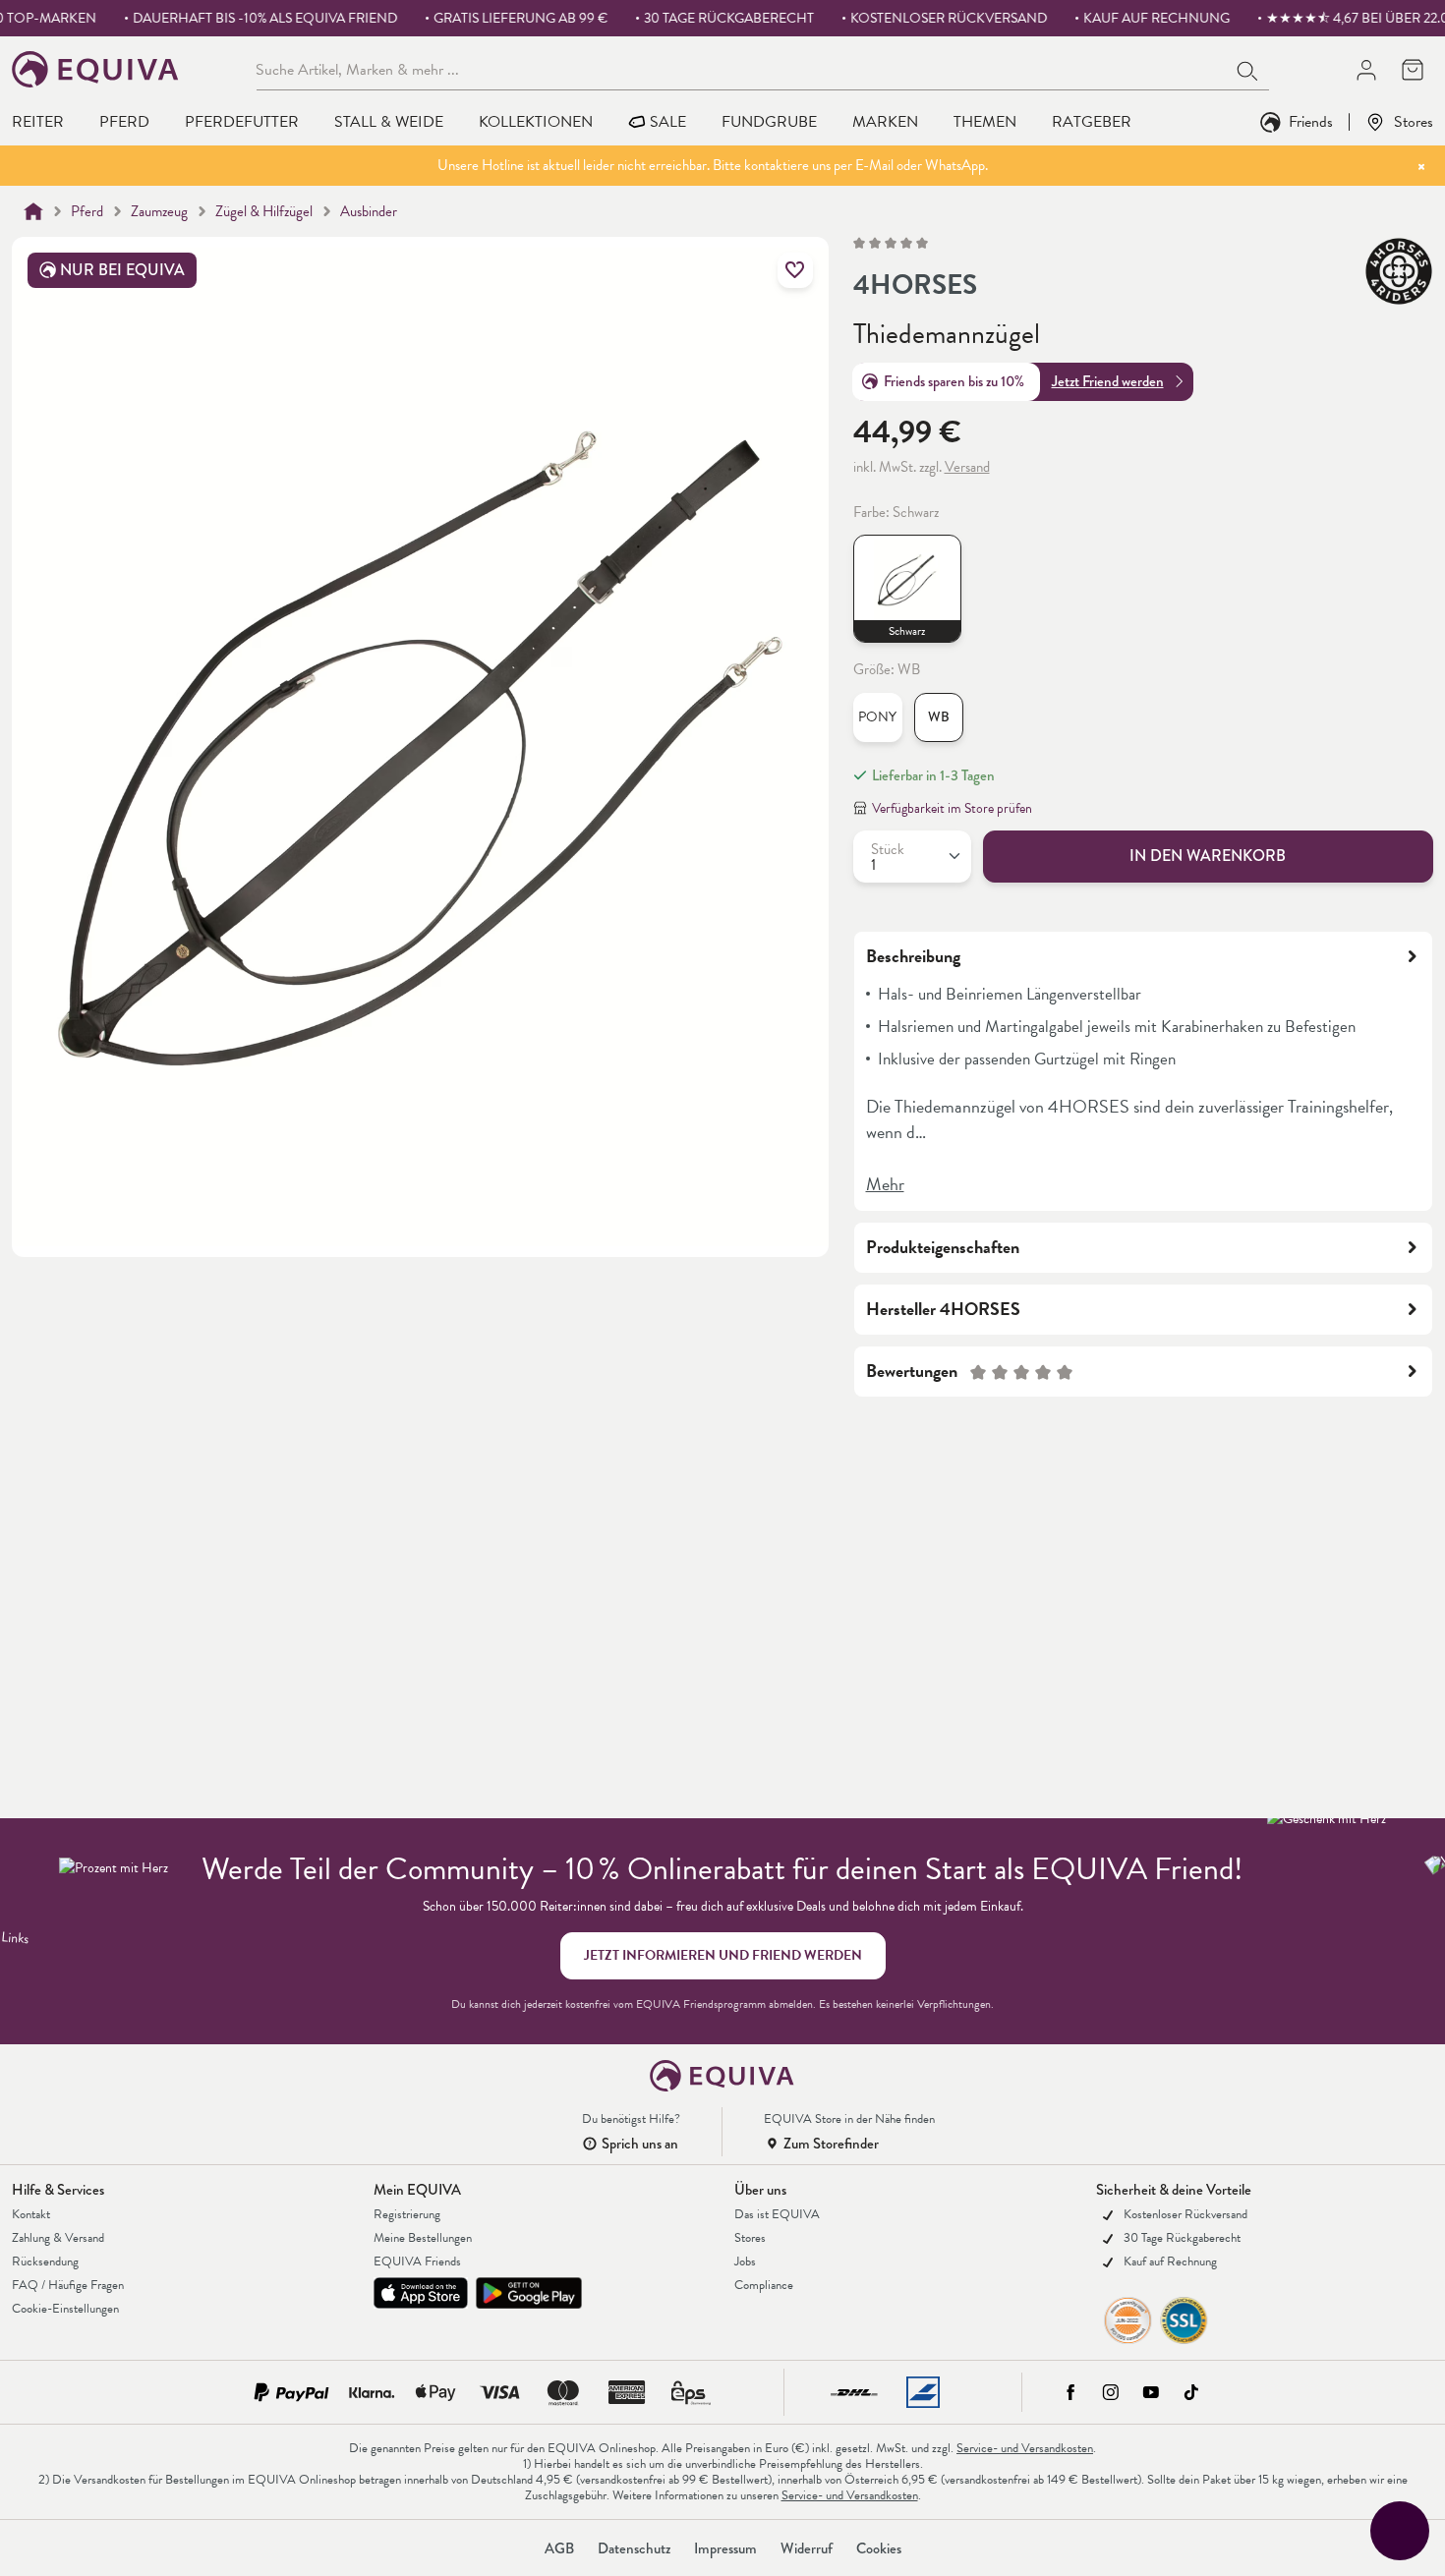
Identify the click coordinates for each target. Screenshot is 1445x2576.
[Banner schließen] (1421, 166)
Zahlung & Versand (58, 2238)
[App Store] (421, 2293)
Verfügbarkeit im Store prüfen (952, 808)
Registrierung (407, 2214)
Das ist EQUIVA (777, 2214)
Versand (967, 467)
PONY (877, 717)
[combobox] (742, 69)
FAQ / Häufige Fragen (68, 2285)
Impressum (725, 2548)
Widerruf (807, 2548)
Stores (1414, 121)
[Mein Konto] (1366, 69)
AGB (559, 2548)
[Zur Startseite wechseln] (96, 69)
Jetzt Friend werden (1108, 381)
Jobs (745, 2261)
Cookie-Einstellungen (65, 2309)
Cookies (879, 2548)
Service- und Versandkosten (1025, 2448)
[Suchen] (1248, 69)
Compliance (764, 2285)
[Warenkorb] (1412, 69)
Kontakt (31, 2214)
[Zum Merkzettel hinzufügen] (795, 270)
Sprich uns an (640, 2144)
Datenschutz (634, 2548)
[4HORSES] (1399, 271)
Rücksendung (45, 2261)
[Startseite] (33, 211)
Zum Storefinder (831, 2144)
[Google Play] (529, 2293)
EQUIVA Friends (417, 2261)
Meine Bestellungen (423, 2238)
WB (939, 717)
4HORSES (915, 285)
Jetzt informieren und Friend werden (723, 1955)
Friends (1311, 121)
